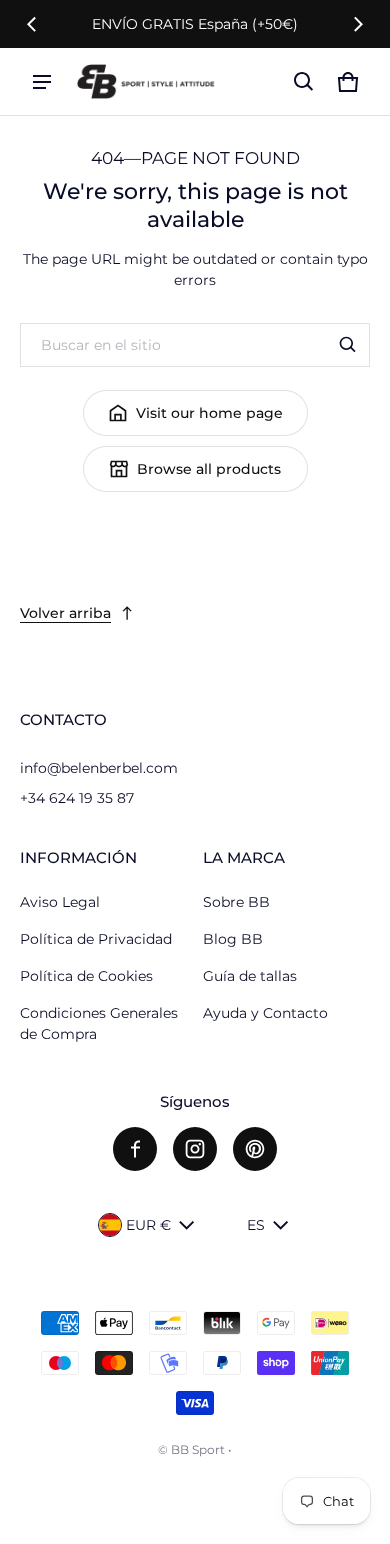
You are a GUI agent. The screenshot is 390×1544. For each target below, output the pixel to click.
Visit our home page (209, 413)
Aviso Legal (60, 902)
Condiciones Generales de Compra (99, 1023)
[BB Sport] (146, 81)
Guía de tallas (250, 976)
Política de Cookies (86, 976)
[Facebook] (135, 1149)
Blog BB (233, 939)
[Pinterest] (255, 1149)
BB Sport (198, 1449)
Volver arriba (65, 613)
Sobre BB (236, 902)
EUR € (148, 1225)
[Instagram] (195, 1149)
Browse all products (209, 469)
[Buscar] (348, 345)
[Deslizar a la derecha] (358, 24)
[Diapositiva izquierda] (32, 24)
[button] (304, 82)
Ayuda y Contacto (265, 1013)
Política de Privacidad (96, 939)
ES (256, 1225)
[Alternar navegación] (42, 82)
